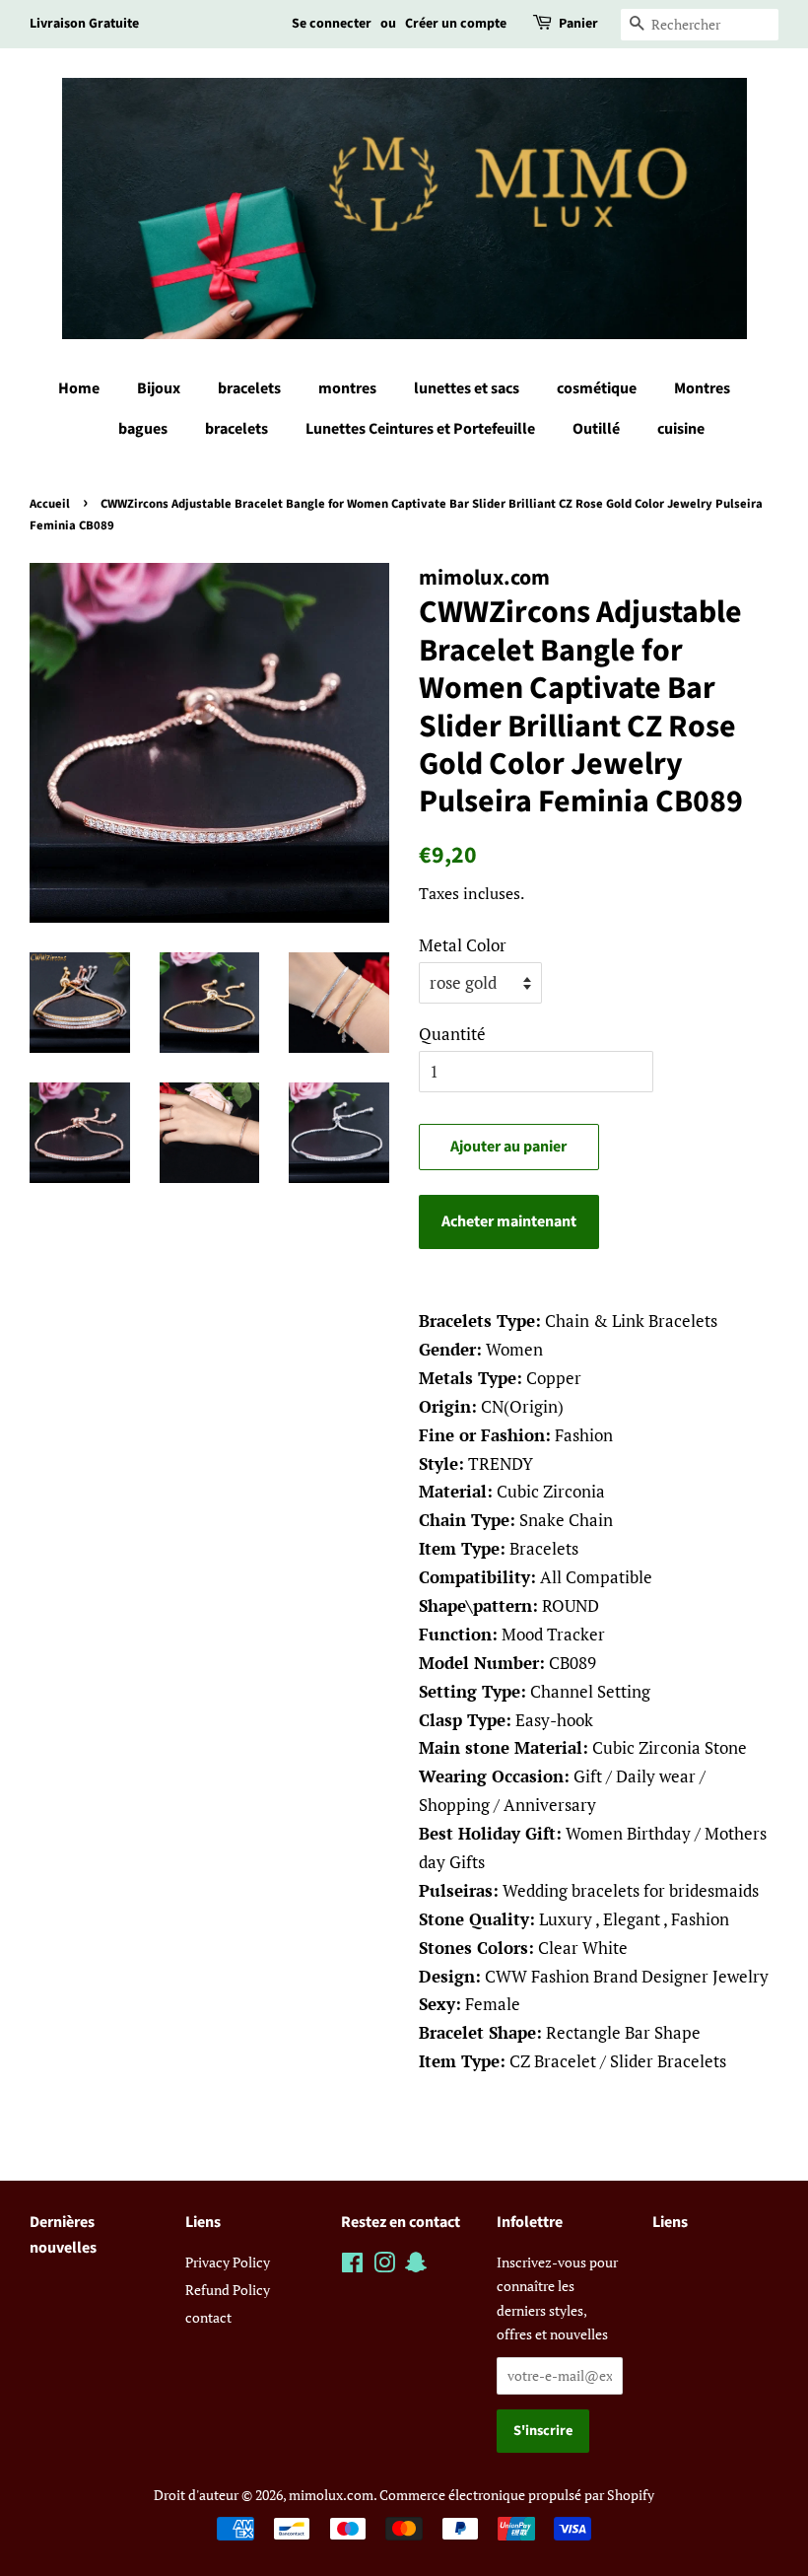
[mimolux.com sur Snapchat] (416, 2266)
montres (347, 388)
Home (79, 388)
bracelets (249, 388)
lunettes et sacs (467, 388)
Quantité (452, 1034)
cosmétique (597, 388)
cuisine (681, 429)
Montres (702, 388)
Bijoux (159, 388)
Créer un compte (456, 24)
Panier (578, 24)
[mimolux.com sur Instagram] (384, 2266)
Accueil (50, 504)
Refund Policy (228, 2290)
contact (208, 2317)
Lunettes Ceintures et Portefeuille (420, 429)
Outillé (596, 429)
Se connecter (332, 24)
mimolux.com (331, 2495)
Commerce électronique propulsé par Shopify (517, 2495)
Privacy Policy (228, 2262)
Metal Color (463, 945)
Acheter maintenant (509, 1221)
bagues (143, 429)
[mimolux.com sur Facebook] (352, 2266)
